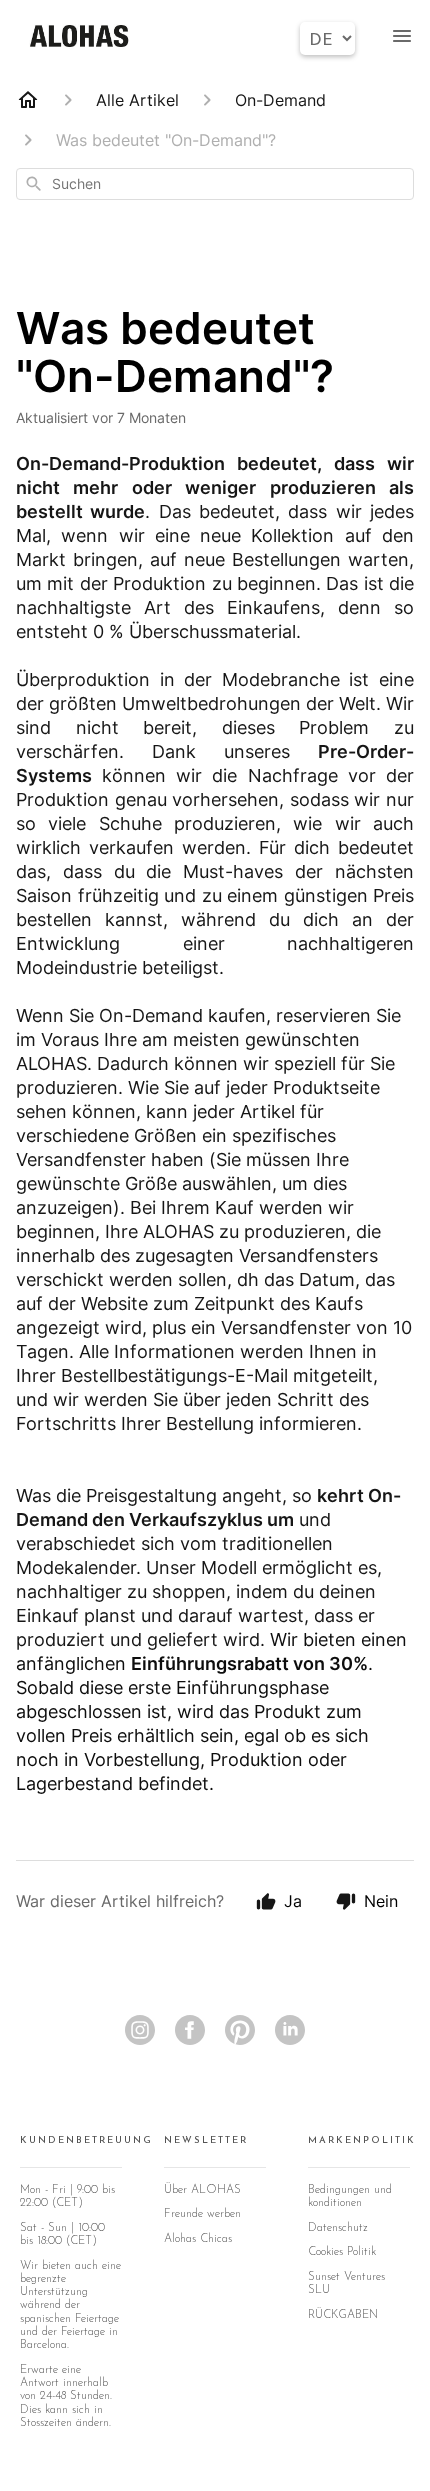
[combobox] (215, 184)
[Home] (28, 100)
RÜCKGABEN (343, 2315)
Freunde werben (202, 2214)
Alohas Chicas (198, 2239)
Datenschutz (338, 2228)
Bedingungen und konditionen (350, 2196)
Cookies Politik (342, 2252)
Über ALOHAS (202, 2190)
